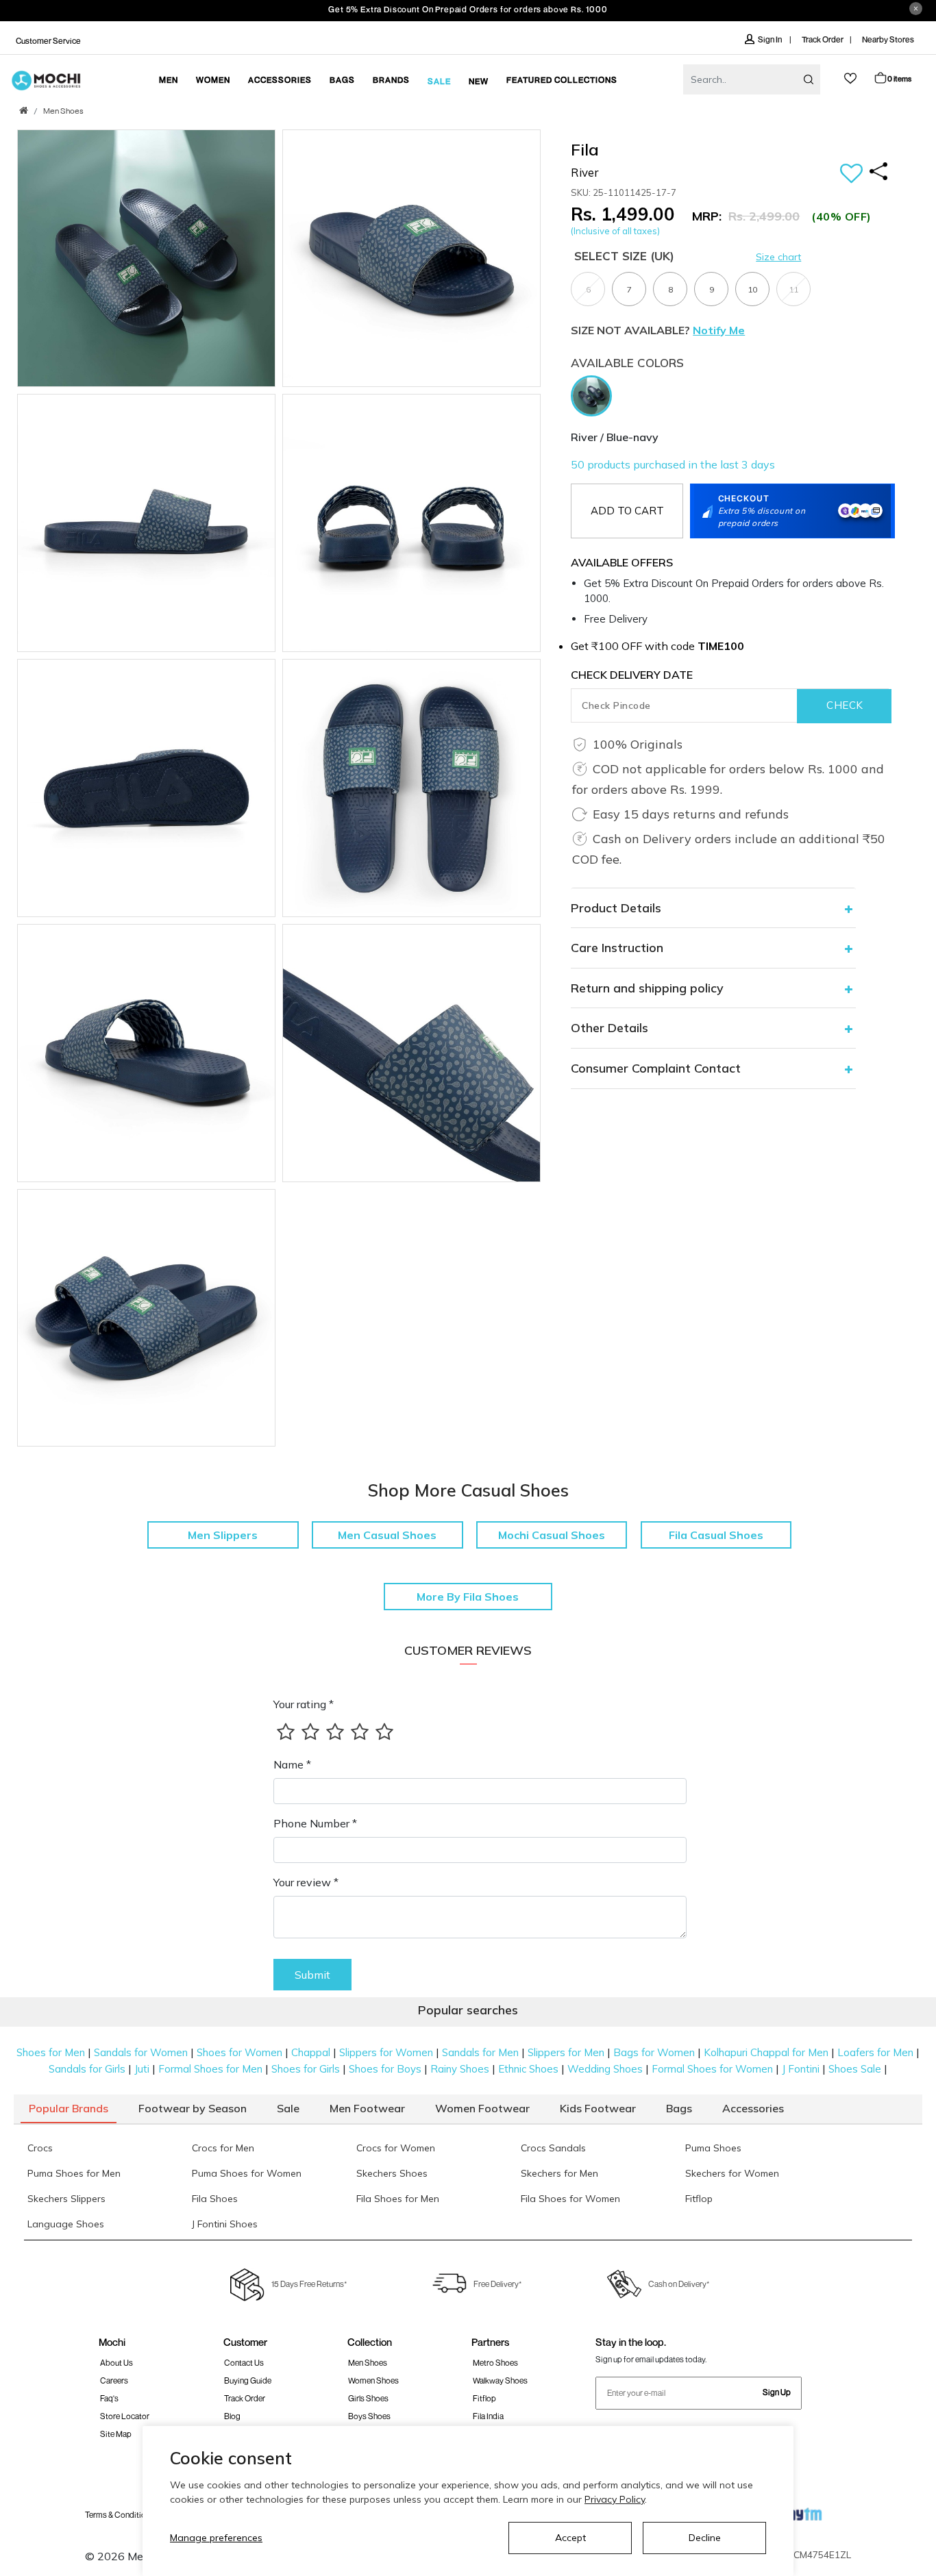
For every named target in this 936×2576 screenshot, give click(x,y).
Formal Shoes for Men (210, 2069)
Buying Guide (248, 2380)
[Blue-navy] (595, 395)
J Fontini (801, 2069)
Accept (570, 2538)
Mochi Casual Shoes (552, 1535)
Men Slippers (223, 1535)
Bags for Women (654, 2052)
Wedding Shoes (605, 2069)
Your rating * (304, 1704)
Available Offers (622, 562)
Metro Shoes (495, 2363)
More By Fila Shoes (468, 1597)
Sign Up (777, 2392)
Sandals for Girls (87, 2069)
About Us (116, 2363)
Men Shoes (63, 112)
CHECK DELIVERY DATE (632, 675)
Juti (142, 2069)
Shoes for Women (239, 2052)
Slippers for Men (566, 2052)
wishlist (850, 78)
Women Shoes (373, 2380)
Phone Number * (315, 1823)
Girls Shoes (368, 2398)
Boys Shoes (369, 2416)
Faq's (109, 2398)
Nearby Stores (888, 39)
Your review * (306, 1882)
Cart (899, 78)
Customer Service (48, 41)
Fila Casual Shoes (716, 1535)
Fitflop (484, 2398)
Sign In (771, 39)
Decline (705, 2538)
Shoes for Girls (306, 2069)
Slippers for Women (386, 2052)
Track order (245, 2398)
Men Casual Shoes (387, 1535)
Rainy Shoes (460, 2069)
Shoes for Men (51, 2052)
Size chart (778, 257)
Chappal (311, 2052)
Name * (292, 1764)
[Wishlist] (851, 174)
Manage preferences (216, 2538)
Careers (114, 2380)
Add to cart (627, 511)
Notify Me (719, 330)
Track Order (823, 39)
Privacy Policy (615, 2499)
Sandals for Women (141, 2052)
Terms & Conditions (120, 2515)
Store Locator (125, 2416)
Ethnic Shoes (528, 2069)
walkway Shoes (500, 2380)
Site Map (116, 2434)
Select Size (624, 256)
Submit (312, 1975)
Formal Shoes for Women (712, 2069)
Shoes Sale (855, 2069)
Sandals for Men (480, 2052)
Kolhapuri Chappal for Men (766, 2052)
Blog (232, 2416)
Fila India (488, 2416)
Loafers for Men (875, 2052)
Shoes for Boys (385, 2069)
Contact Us (244, 2363)
